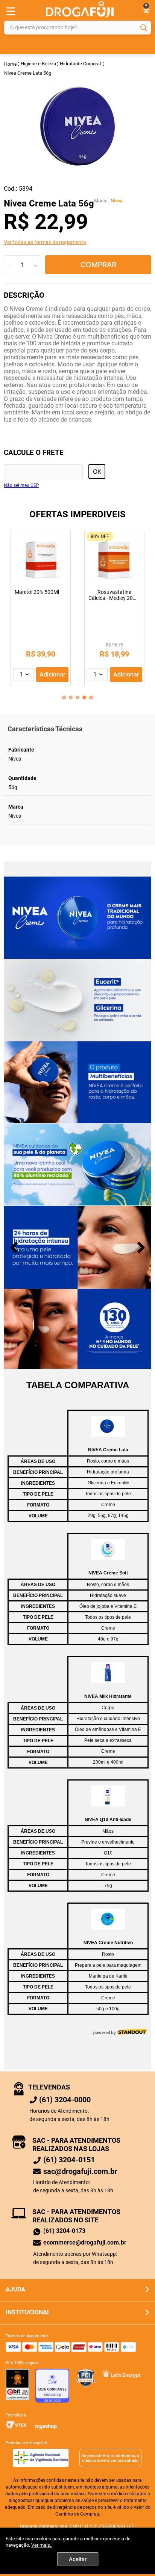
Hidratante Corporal (80, 64)
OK (97, 472)
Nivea (117, 201)
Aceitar (78, 2559)
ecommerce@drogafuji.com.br (85, 2242)
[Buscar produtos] (144, 28)
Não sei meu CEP (21, 486)
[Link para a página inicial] (11, 64)
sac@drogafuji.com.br (80, 2171)
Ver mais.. (42, 2545)
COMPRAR (98, 265)
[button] (77, 242)
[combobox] (77, 28)
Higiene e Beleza (38, 64)
